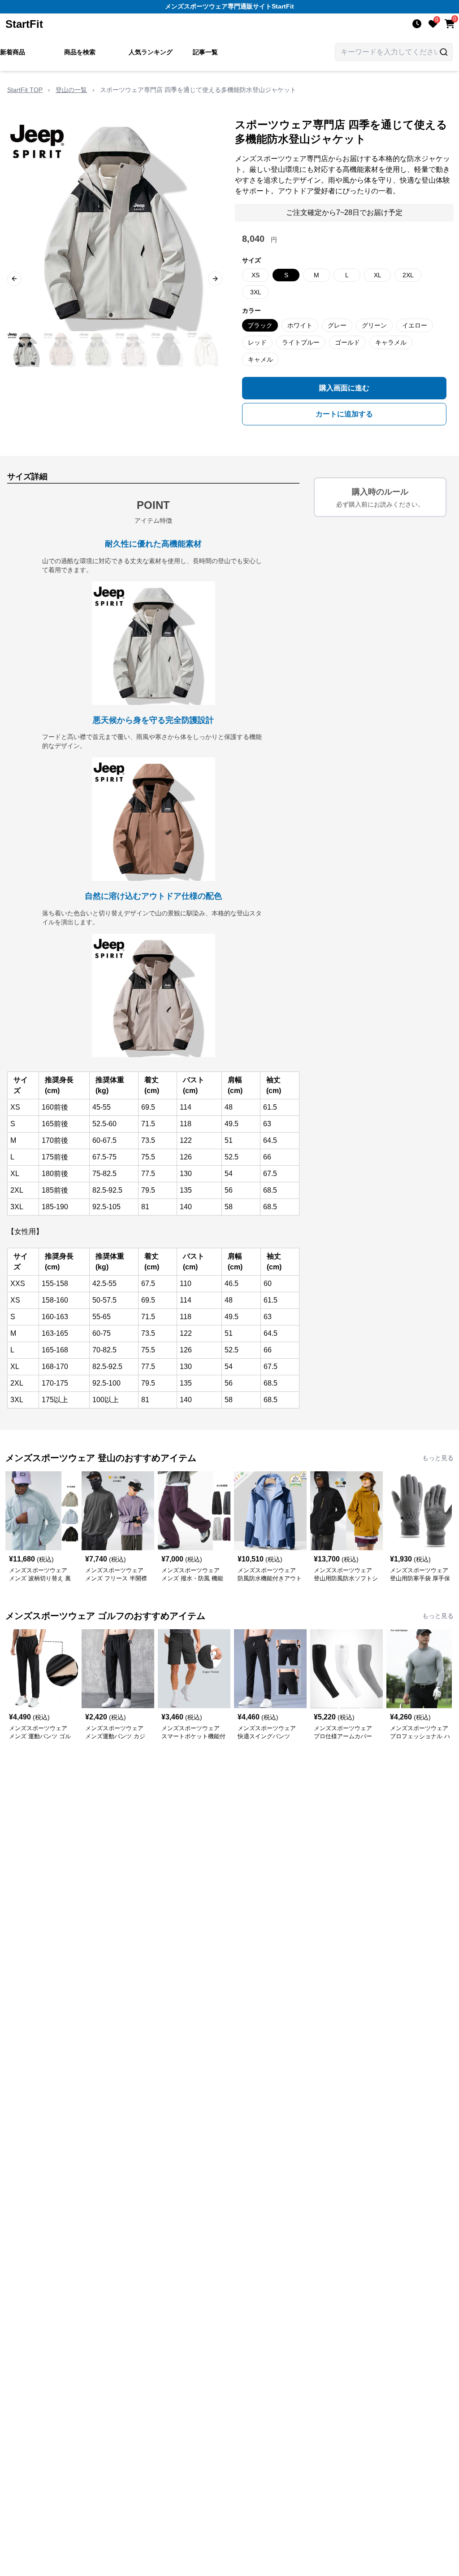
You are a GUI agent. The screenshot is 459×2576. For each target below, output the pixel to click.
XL (378, 275)
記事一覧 (205, 52)
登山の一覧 (71, 90)
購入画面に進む (344, 388)
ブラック (260, 325)
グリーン (374, 325)
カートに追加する (344, 414)
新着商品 (13, 52)
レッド (257, 342)
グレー (337, 325)
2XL (408, 275)
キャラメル (391, 342)
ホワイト (300, 325)
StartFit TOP (25, 90)
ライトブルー (301, 342)
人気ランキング (151, 52)
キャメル (260, 359)
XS (255, 275)
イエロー (415, 325)
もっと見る (438, 1458)
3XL (256, 292)
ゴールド (347, 342)
